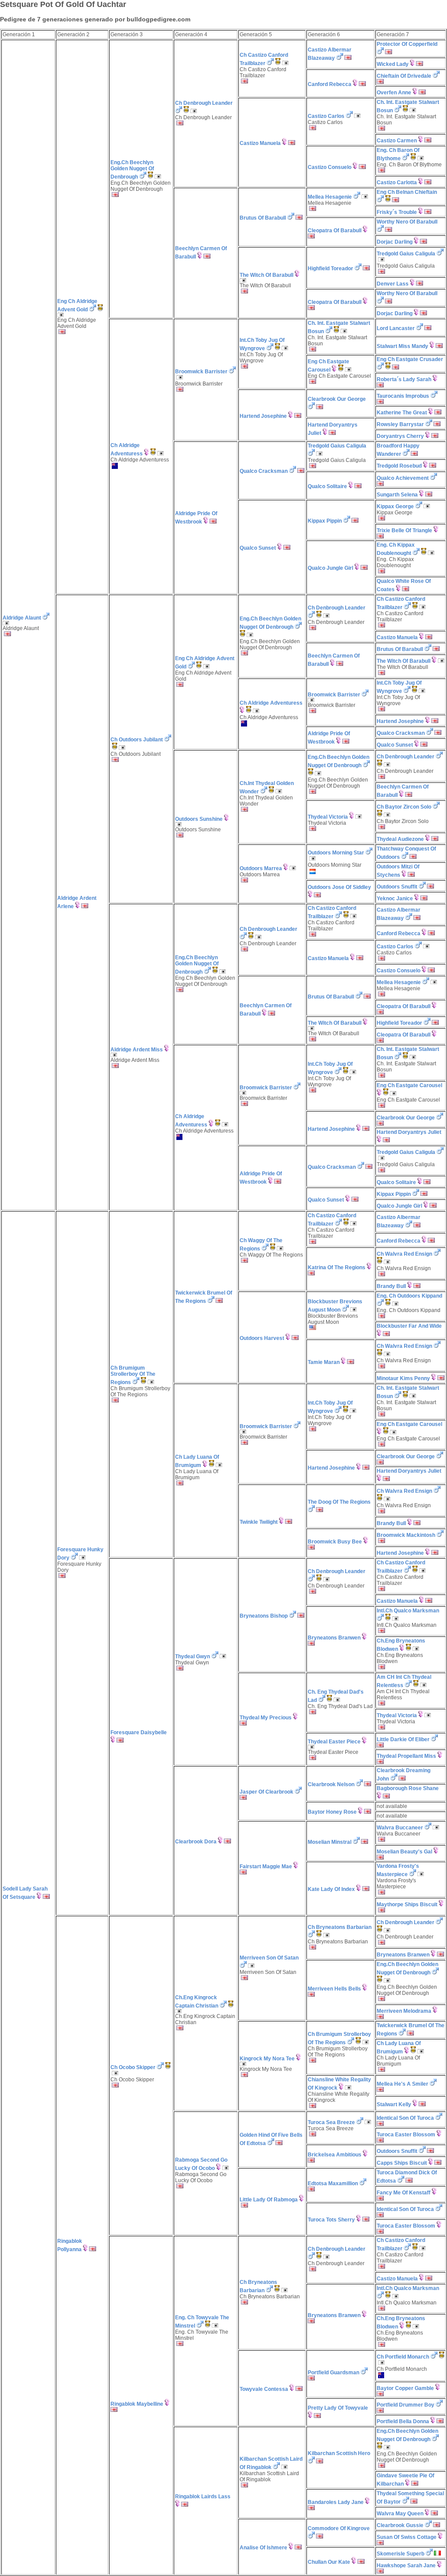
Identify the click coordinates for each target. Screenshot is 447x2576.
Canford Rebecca (330, 84)
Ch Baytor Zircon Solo (404, 807)
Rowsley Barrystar (400, 424)
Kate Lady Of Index (331, 1889)
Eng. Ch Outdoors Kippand (409, 1296)
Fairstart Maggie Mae (266, 1867)
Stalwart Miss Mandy (402, 346)
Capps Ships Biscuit (402, 2163)
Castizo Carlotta (397, 183)
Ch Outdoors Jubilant (137, 740)
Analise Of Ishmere (263, 2548)
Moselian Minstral (330, 1842)
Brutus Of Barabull (263, 218)
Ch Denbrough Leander (204, 103)
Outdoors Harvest (262, 1338)
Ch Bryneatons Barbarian (340, 1927)
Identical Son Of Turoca (405, 2118)
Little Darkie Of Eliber (403, 1739)
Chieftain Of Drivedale (404, 76)
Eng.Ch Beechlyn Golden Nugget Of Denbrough (132, 170)
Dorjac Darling (395, 242)
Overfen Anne (394, 93)
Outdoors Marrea (261, 868)
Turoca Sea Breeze (331, 2122)
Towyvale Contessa (264, 2389)
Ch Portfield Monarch (403, 2357)
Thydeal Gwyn (193, 1656)
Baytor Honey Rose (332, 1812)
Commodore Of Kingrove (339, 2528)
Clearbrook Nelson (331, 1784)
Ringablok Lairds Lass (203, 2497)
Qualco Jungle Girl (330, 568)
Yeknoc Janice (395, 899)
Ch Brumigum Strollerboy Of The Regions (133, 1375)
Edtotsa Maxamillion (333, 2183)
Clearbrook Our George (337, 399)
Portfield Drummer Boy (406, 2405)
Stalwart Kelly (394, 2104)
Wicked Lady (393, 64)
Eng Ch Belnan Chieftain (407, 192)
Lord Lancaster (396, 328)
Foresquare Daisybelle (139, 1732)
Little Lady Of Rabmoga (269, 2200)
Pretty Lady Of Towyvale (338, 2408)
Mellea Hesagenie (330, 197)
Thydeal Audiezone (400, 839)
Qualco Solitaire (327, 486)
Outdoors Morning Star (336, 853)
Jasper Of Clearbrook (266, 1792)
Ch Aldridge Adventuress (271, 703)
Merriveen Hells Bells (334, 1989)
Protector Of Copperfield (407, 44)
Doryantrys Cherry (400, 436)
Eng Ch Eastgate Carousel (409, 1085)
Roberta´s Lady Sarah (404, 379)
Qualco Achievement (403, 478)
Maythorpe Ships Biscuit (407, 1904)
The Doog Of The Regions (339, 1502)
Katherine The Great (402, 413)
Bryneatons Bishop (264, 1616)
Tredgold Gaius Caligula (406, 254)
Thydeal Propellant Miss (406, 1756)
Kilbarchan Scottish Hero (339, 2453)
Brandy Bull (391, 1286)
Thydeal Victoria (328, 817)
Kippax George (395, 506)
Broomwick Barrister (201, 372)
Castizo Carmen (397, 141)
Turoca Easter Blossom (406, 2135)
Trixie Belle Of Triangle (404, 530)
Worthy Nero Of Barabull (407, 222)
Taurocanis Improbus (403, 396)
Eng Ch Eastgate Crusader (410, 359)
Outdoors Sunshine (199, 819)
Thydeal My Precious (266, 1718)
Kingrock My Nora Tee (267, 2059)
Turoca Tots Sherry (331, 2220)
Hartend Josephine (263, 416)
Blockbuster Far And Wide (409, 1326)
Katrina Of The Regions (337, 1267)
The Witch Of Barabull (266, 275)
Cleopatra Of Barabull (335, 231)
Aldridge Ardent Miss (137, 1050)
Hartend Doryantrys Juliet (409, 1132)
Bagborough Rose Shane (408, 1788)
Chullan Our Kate (329, 2562)
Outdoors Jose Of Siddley (339, 887)
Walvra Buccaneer (400, 1828)
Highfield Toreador (330, 269)
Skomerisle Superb (401, 2554)
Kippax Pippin (325, 521)
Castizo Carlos (326, 116)
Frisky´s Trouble (397, 212)
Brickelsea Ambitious (335, 2155)
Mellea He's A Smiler (402, 2084)
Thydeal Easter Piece (334, 1742)
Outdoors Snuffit (397, 887)
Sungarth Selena (397, 495)
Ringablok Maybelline (137, 2404)
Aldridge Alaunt (22, 618)
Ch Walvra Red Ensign (404, 1254)
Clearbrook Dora (196, 1842)
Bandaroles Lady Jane (336, 2502)
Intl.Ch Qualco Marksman (408, 1611)
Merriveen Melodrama (404, 2011)
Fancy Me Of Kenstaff (404, 2193)
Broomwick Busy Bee (335, 1542)
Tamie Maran (324, 1362)
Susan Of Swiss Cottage (407, 2537)
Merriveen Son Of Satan (269, 1958)
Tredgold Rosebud (399, 466)
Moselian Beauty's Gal (404, 1852)
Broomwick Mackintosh (406, 1535)
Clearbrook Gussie (400, 2525)
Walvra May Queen (400, 2514)
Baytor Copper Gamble (405, 2388)
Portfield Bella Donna (403, 2421)
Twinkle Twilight (259, 1522)
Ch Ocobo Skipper (133, 2067)
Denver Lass (393, 284)
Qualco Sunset (258, 548)
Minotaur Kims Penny (403, 1378)
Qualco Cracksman (264, 471)
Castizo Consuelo (330, 167)
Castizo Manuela (260, 143)
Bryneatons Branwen (334, 1638)
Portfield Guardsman (334, 2373)
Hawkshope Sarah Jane (406, 2566)
